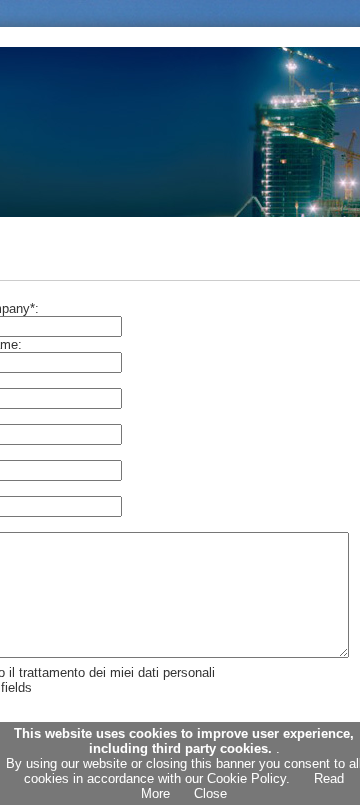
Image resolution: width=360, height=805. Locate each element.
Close (210, 793)
